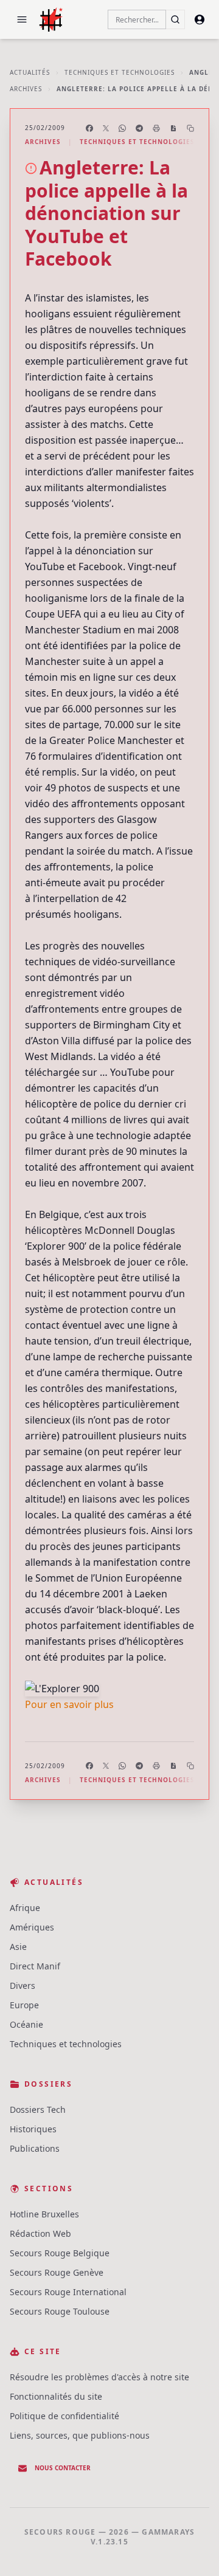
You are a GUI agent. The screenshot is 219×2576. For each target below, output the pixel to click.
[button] (22, 19)
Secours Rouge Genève (57, 2272)
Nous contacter (63, 2468)
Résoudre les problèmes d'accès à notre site (99, 2377)
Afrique (25, 1908)
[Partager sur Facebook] (89, 128)
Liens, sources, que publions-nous (80, 2435)
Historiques (33, 2129)
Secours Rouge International (68, 2292)
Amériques (32, 1927)
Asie (18, 1947)
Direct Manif (35, 1966)
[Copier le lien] (190, 128)
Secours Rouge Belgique (60, 2253)
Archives (26, 89)
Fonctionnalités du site (56, 2396)
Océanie (26, 2024)
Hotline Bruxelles (44, 2214)
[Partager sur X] (106, 128)
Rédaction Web (40, 2233)
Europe (24, 2005)
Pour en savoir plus (69, 1704)
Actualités (30, 72)
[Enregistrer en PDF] (173, 128)
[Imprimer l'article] (156, 128)
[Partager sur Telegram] (139, 128)
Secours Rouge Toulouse (60, 2311)
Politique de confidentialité (64, 2416)
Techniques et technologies (120, 72)
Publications (35, 2148)
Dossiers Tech (38, 2109)
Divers (23, 1985)
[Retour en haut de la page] (192, 2549)
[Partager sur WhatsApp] (122, 128)
